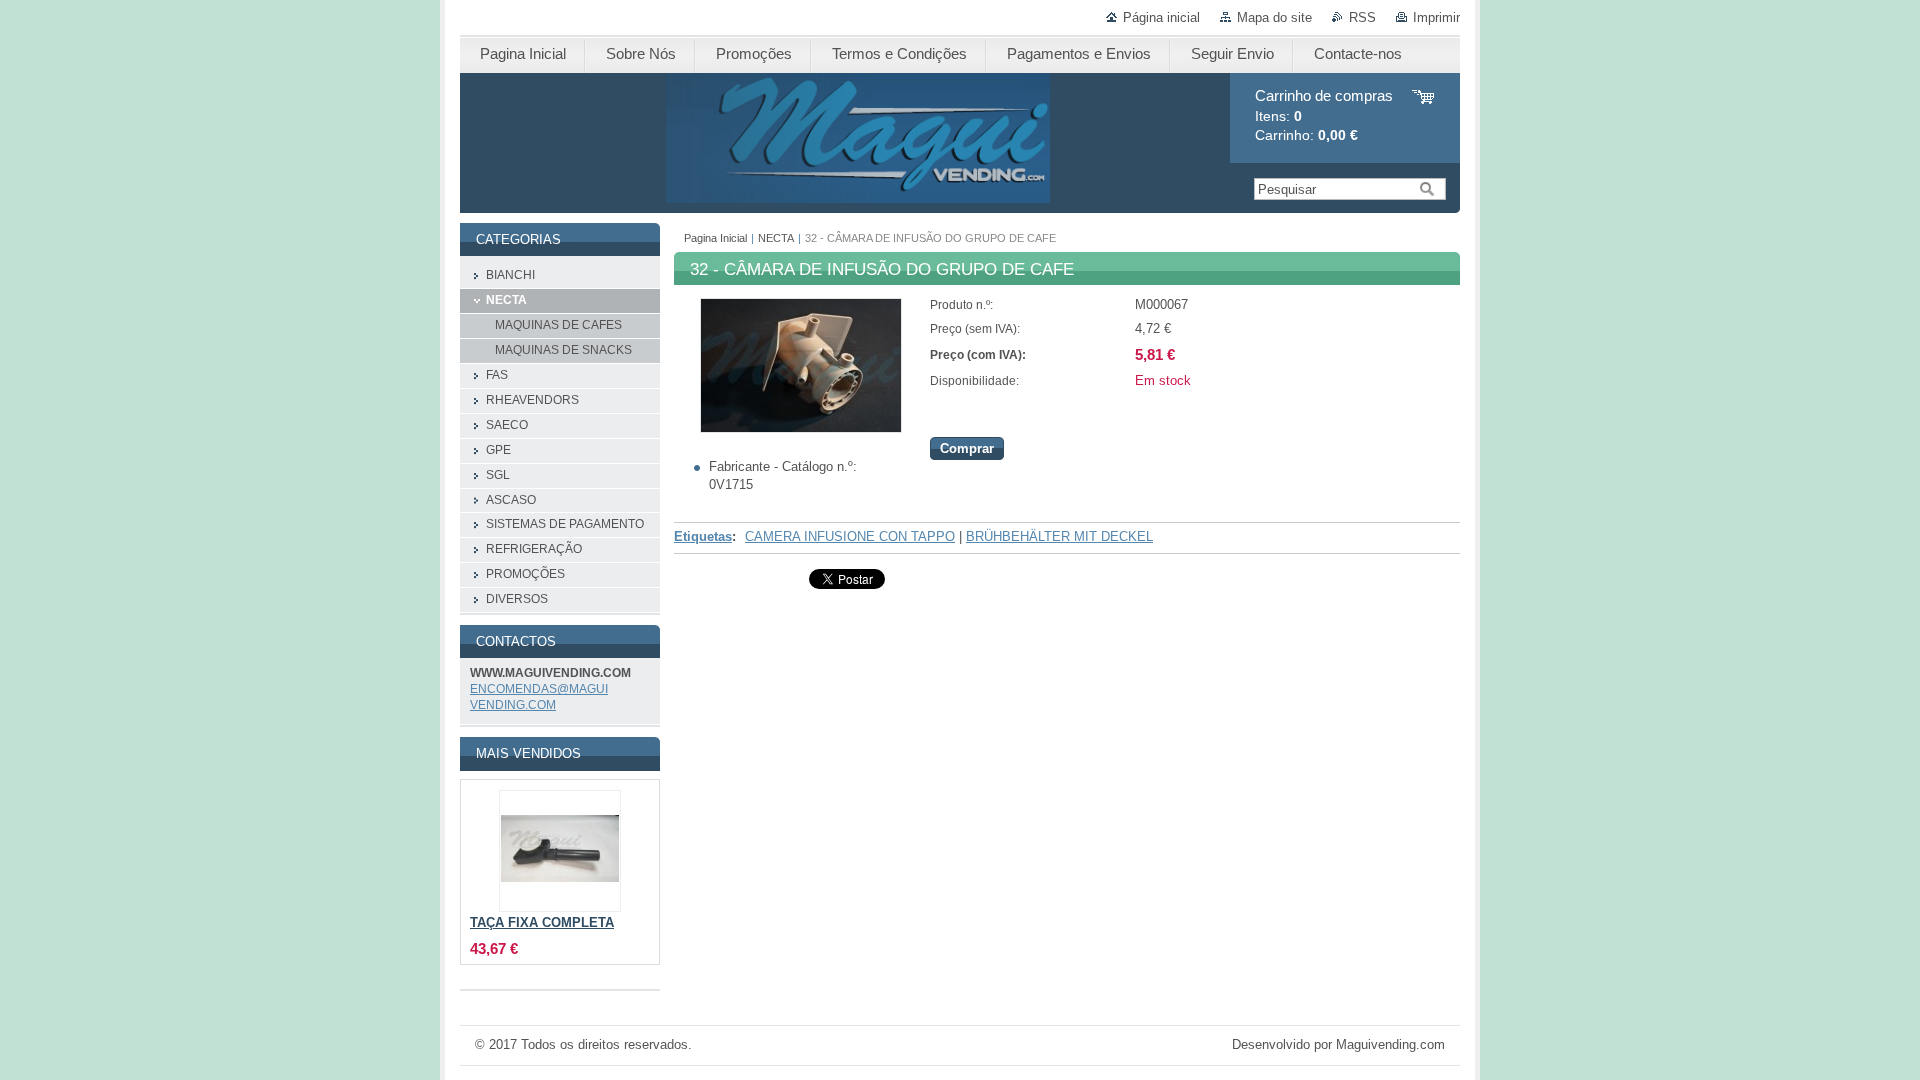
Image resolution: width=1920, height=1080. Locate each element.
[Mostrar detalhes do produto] (560, 851)
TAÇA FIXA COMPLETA (542, 923)
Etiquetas (703, 536)
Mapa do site (1274, 17)
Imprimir (1436, 17)
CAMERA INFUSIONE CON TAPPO (850, 536)
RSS (1362, 17)
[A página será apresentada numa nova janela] (801, 428)
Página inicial (1161, 17)
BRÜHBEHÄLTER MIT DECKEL (1059, 536)
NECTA (776, 238)
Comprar (967, 448)
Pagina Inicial (715, 238)
